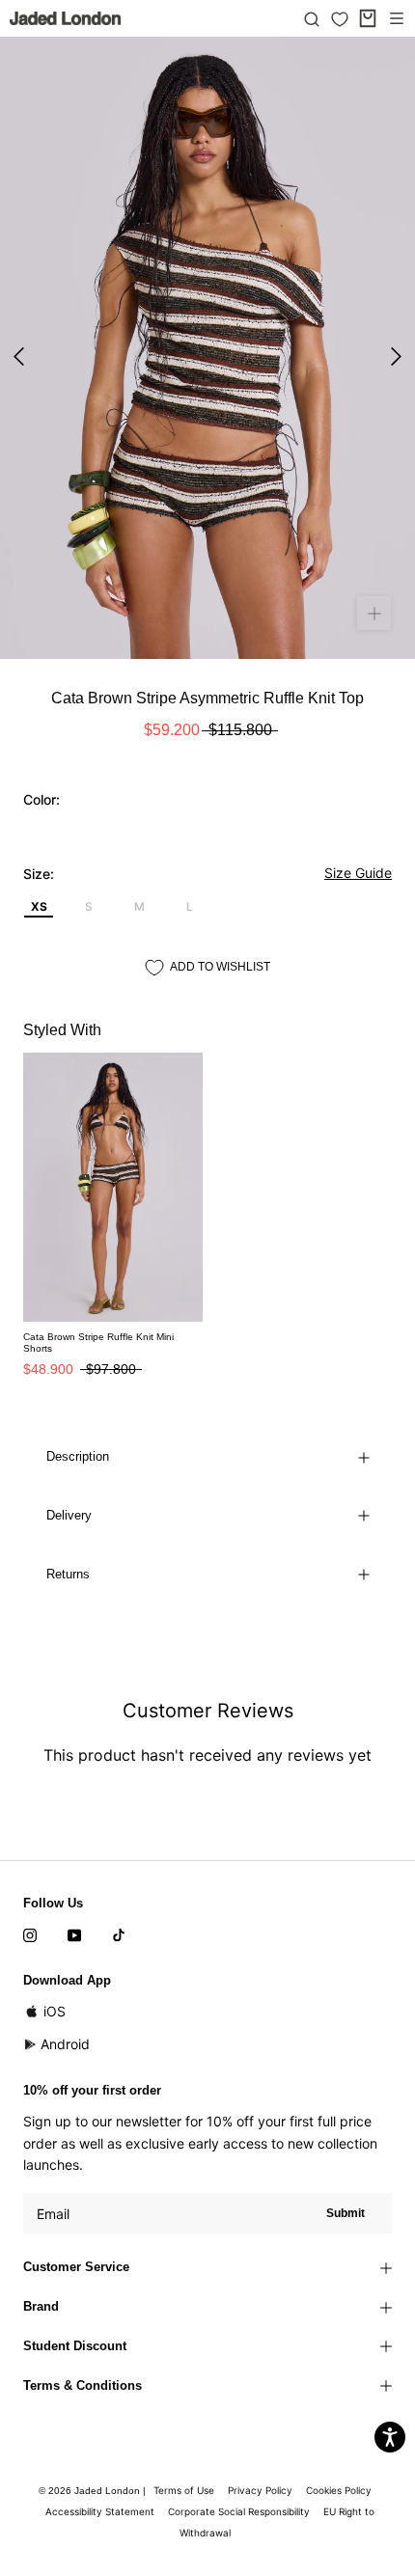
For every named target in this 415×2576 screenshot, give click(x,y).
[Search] (312, 18)
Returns (68, 1574)
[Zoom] (374, 613)
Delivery (69, 1515)
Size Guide (358, 873)
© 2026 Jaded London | (94, 2491)
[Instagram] (30, 1933)
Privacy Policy (260, 2490)
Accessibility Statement (100, 2511)
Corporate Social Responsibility (239, 2511)
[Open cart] (368, 18)
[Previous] (19, 356)
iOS (55, 2011)
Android (65, 2044)
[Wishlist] (340, 19)
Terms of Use (184, 2490)
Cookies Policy (339, 2490)
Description (78, 1456)
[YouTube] (74, 1933)
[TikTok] (119, 1933)
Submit (346, 2213)
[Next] (396, 356)
